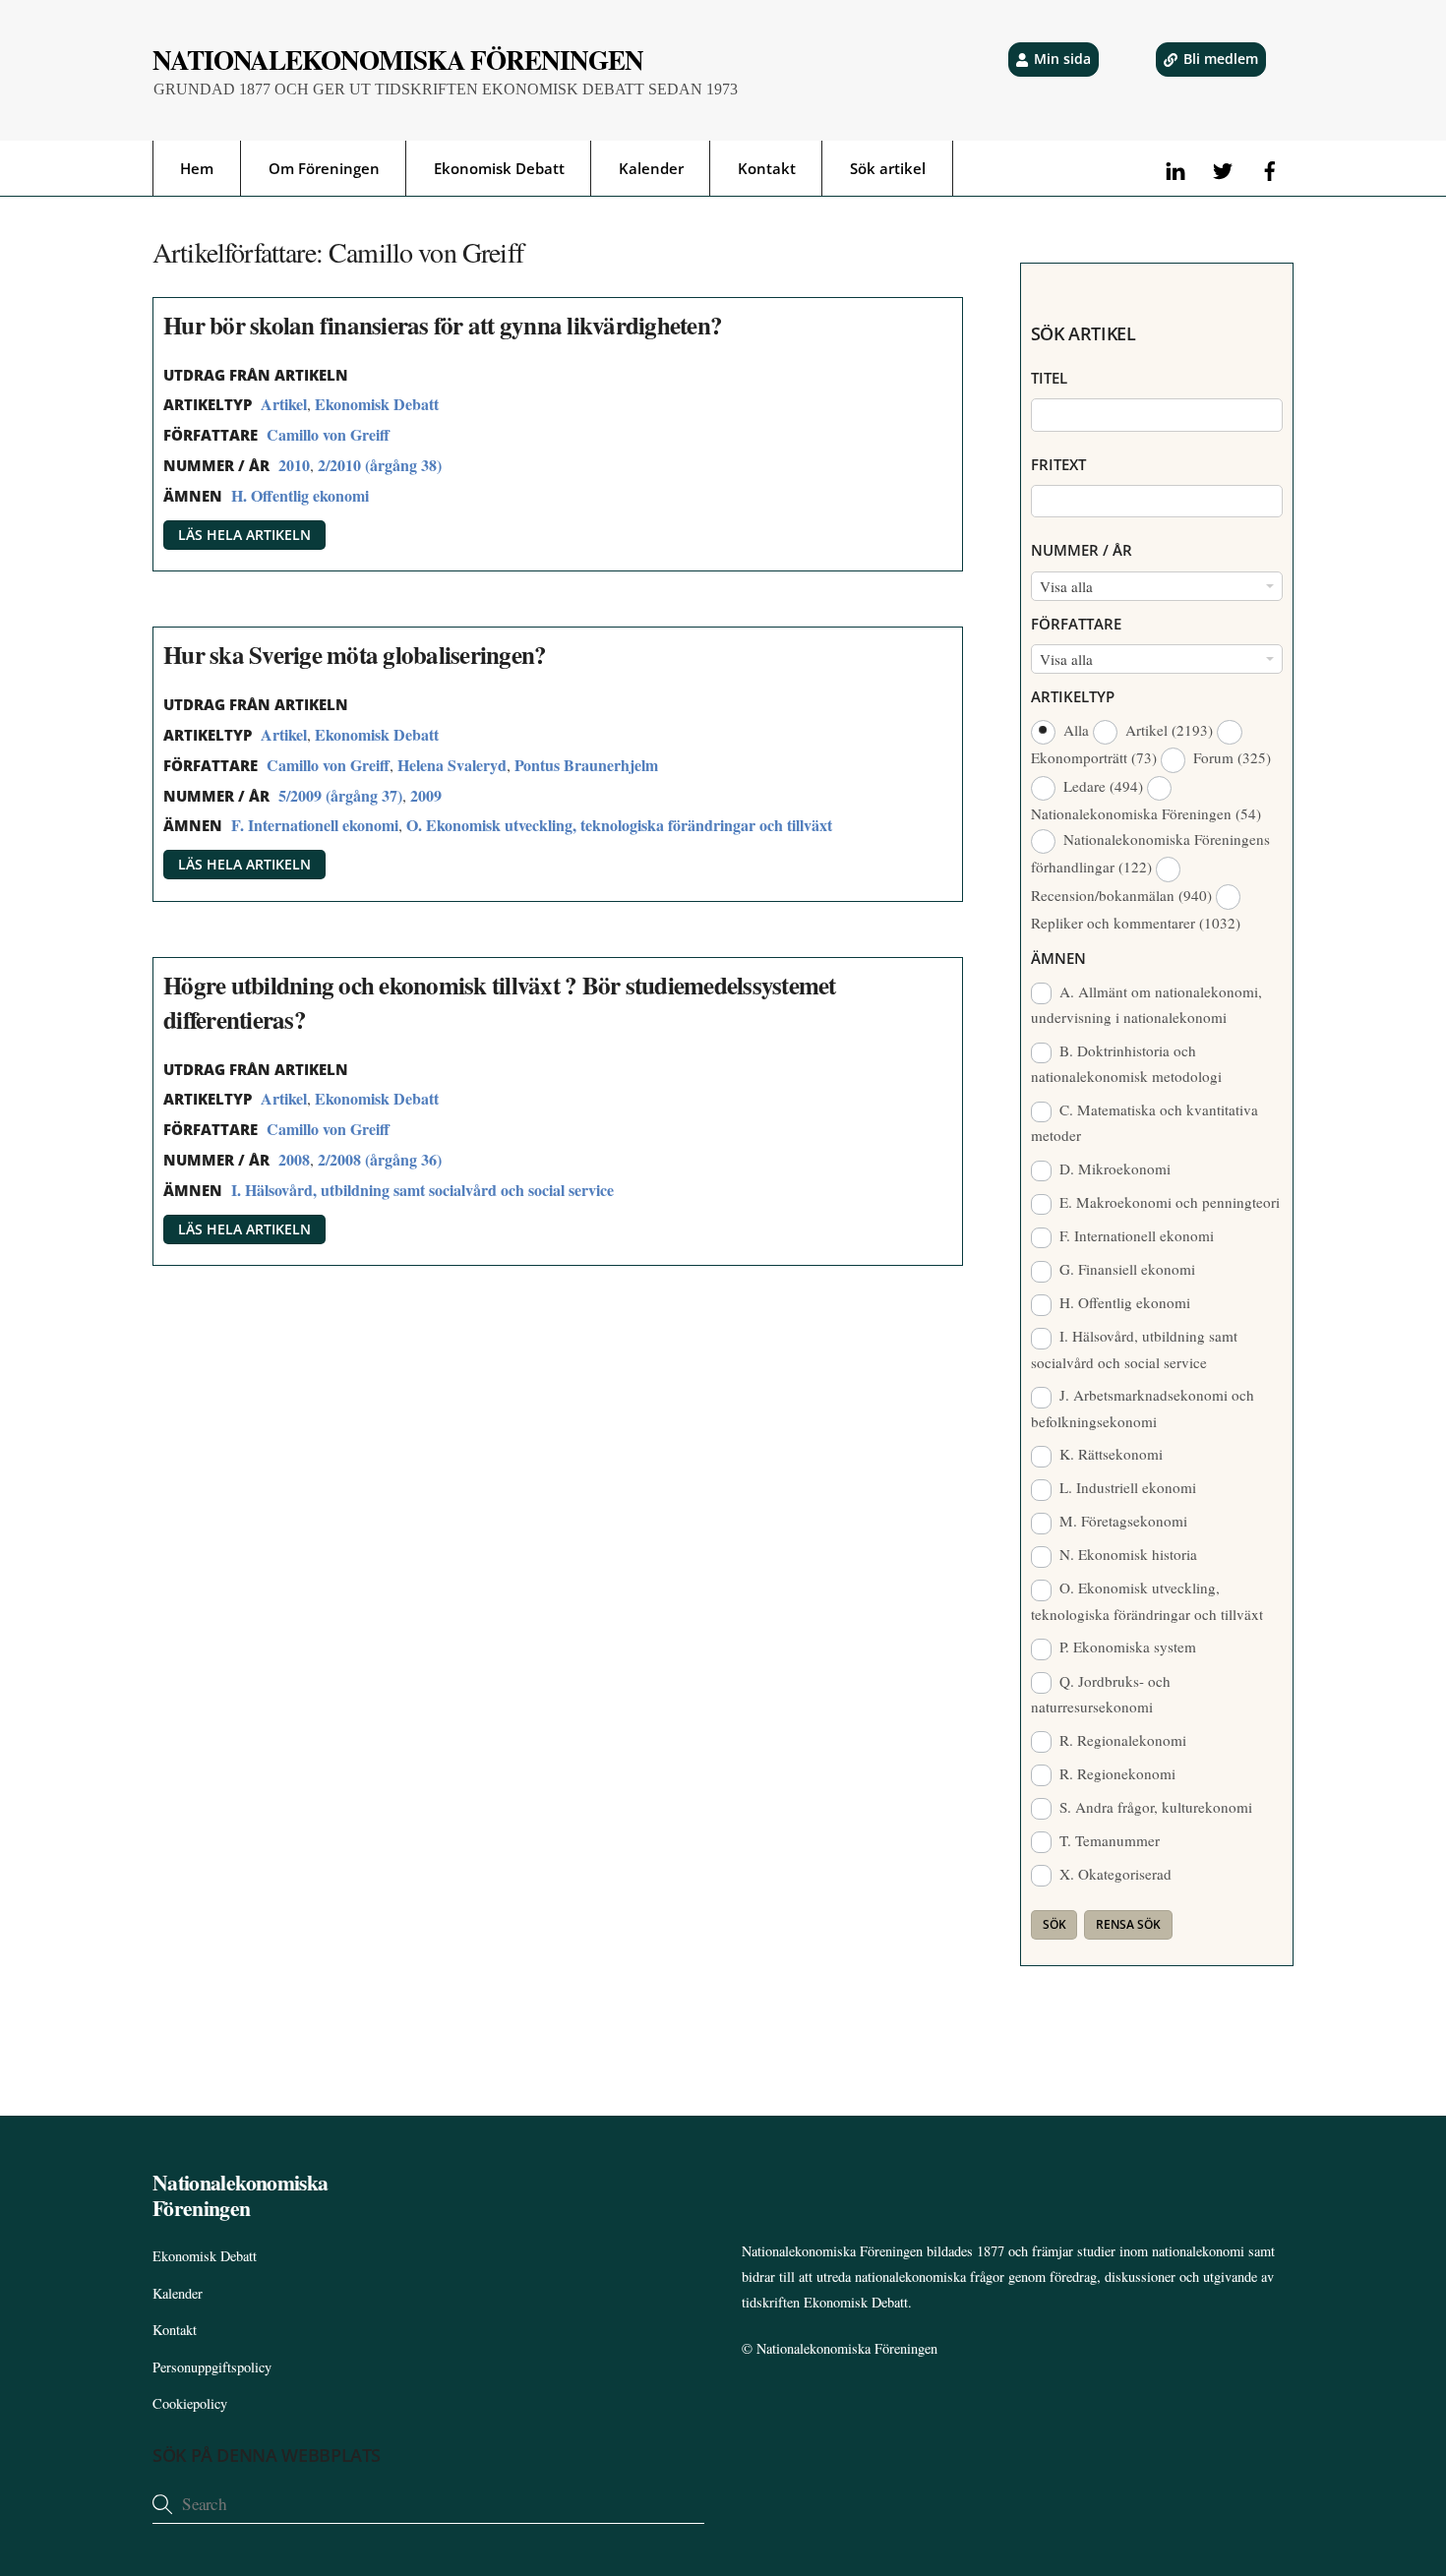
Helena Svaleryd (452, 765)
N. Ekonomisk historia (1126, 1554)
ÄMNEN (1058, 958)
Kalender (651, 168)
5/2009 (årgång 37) (340, 795)
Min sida (1062, 59)
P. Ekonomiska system (1126, 1647)
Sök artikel (888, 168)
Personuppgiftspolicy (212, 2367)
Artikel (284, 404)
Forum (1230, 757)
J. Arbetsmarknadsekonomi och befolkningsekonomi (1143, 1408)
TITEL (1049, 378)
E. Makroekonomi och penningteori (1168, 1202)
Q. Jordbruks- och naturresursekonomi (1101, 1694)
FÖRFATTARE (1076, 624)
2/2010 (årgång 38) (380, 465)
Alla (1076, 730)
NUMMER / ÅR (1082, 550)
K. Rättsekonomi (1109, 1454)
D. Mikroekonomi (1113, 1168)
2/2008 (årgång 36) (380, 1159)
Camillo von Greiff (328, 434)
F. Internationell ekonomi (315, 825)
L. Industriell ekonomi (1126, 1487)
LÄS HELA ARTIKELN (244, 535)
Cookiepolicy (190, 2403)
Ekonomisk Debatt (499, 168)
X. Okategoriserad (1114, 1874)
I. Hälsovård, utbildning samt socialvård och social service (422, 1190)
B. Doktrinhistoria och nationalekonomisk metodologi (1126, 1063)
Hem (197, 168)
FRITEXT (1058, 464)
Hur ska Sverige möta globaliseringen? (355, 655)
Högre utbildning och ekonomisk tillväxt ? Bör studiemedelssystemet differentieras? (500, 1002)
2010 (294, 465)
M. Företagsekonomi (1121, 1521)
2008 (294, 1159)
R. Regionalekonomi (1121, 1740)
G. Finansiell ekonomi (1125, 1269)
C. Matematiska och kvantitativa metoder (1145, 1122)
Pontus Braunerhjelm (586, 765)
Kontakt (767, 168)
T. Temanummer (1108, 1840)
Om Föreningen (324, 168)
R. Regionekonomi (1115, 1773)
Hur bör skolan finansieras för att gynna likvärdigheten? (443, 325)
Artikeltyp (1073, 696)
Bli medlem (1221, 59)
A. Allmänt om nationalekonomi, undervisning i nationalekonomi (1147, 1004)
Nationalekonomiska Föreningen (847, 2348)
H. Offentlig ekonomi (300, 495)
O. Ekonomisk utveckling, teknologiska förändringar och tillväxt (619, 825)
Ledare (1101, 786)
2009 (426, 795)
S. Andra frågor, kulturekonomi (1154, 1807)
